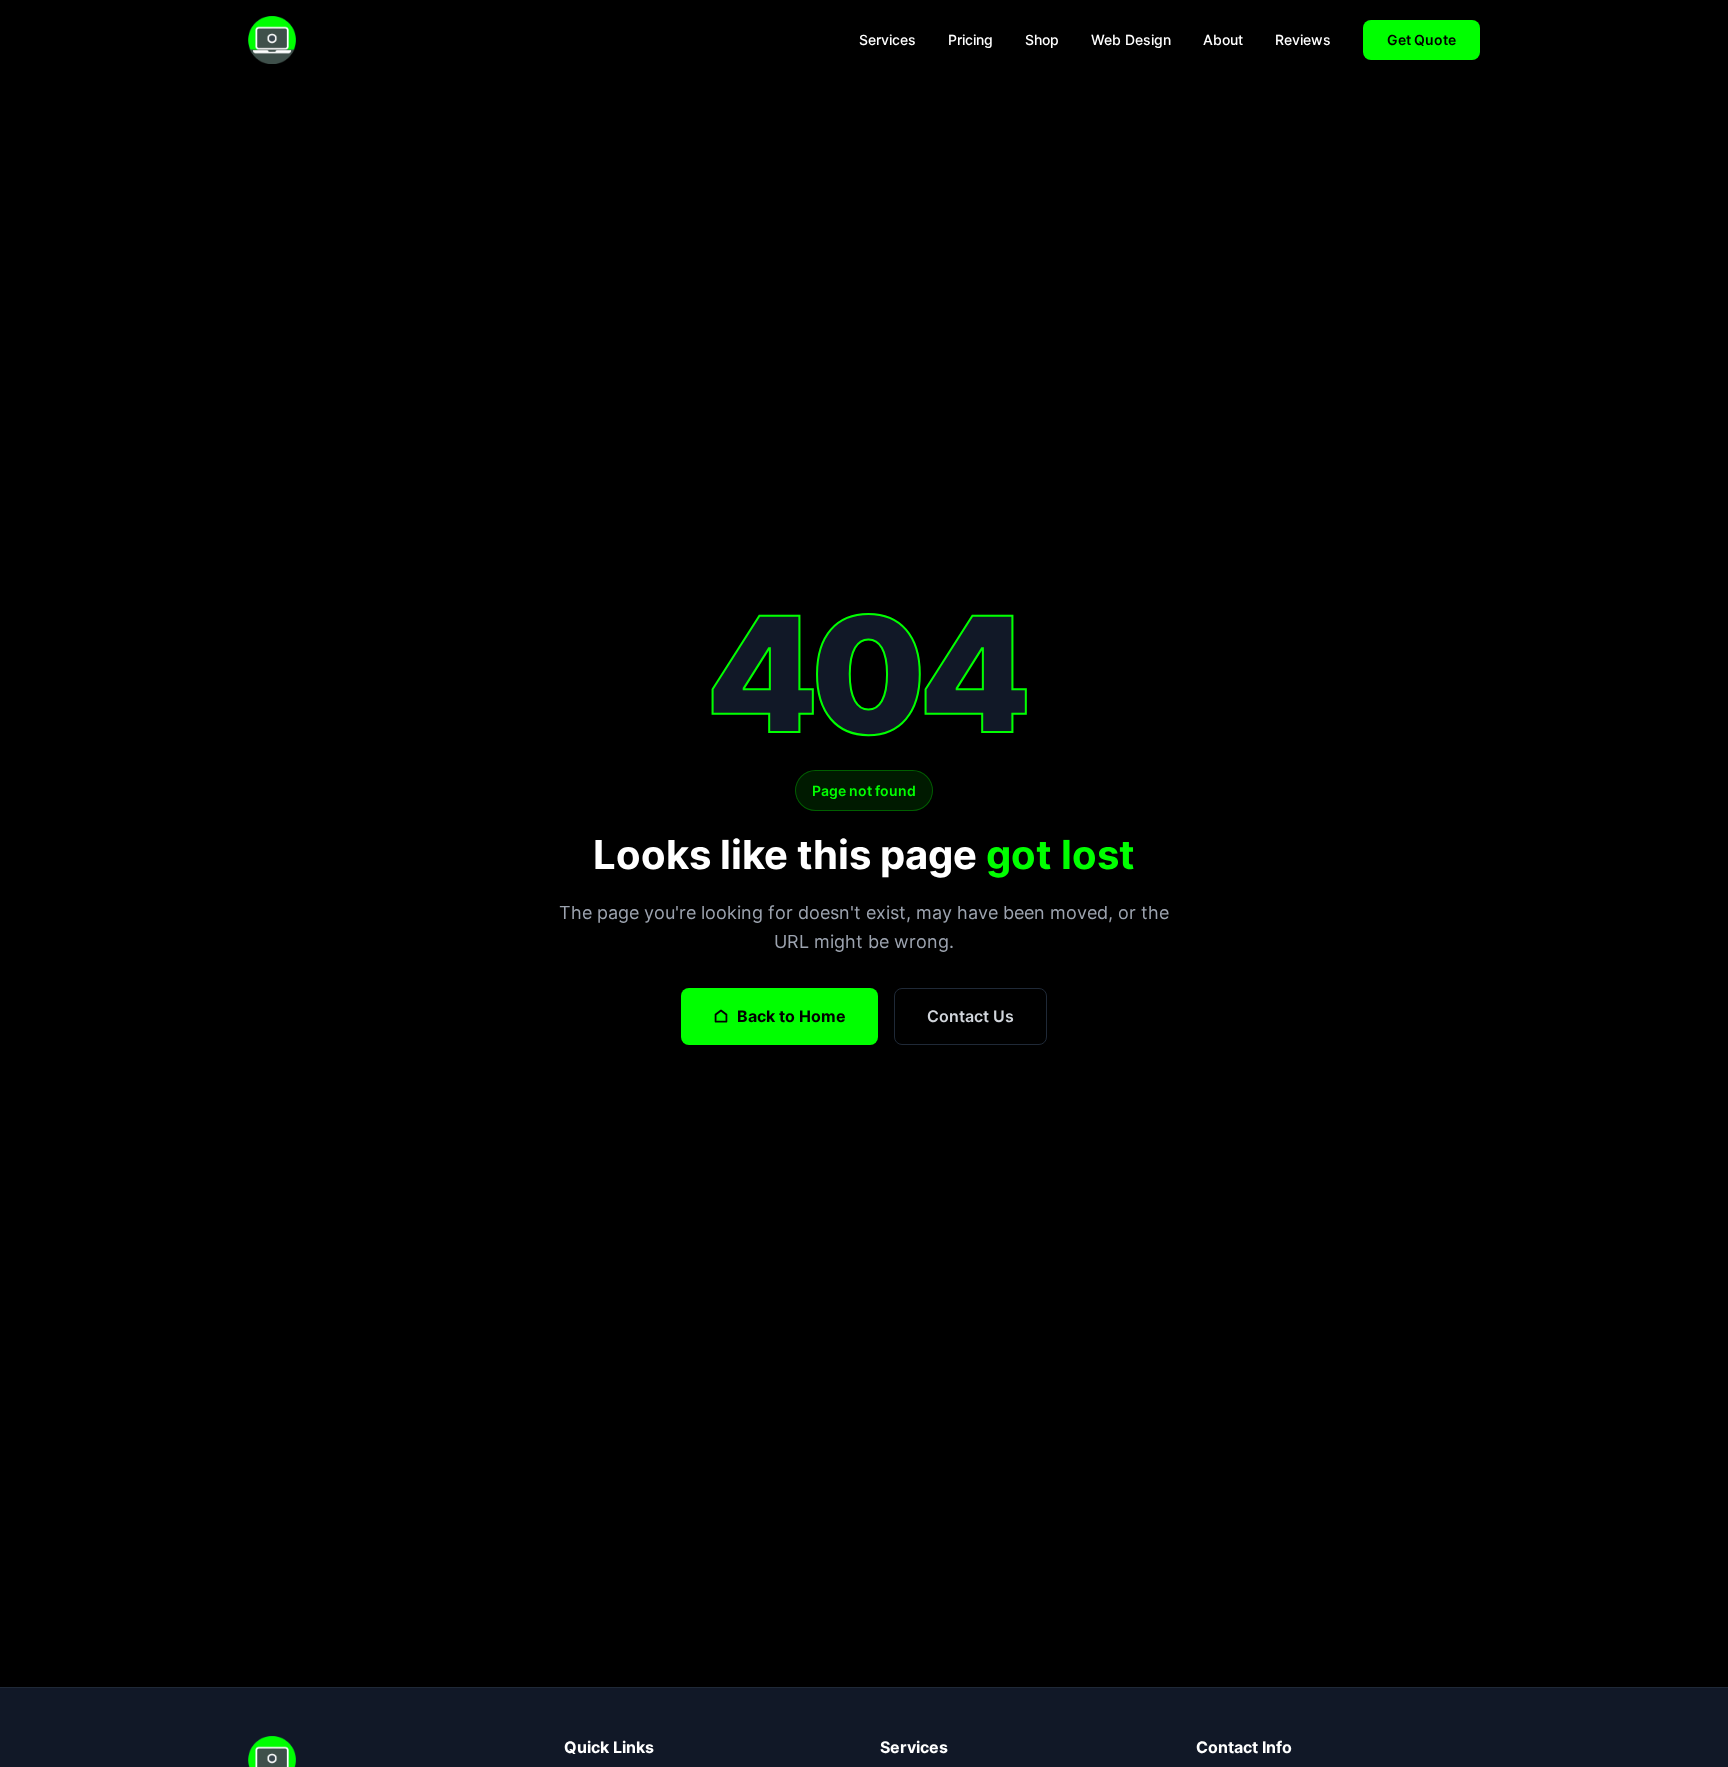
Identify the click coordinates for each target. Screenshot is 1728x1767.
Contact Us (970, 1016)
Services (887, 39)
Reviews (1303, 39)
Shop (1042, 39)
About (1223, 39)
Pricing (970, 39)
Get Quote (1421, 39)
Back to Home (791, 1016)
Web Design (1131, 39)
